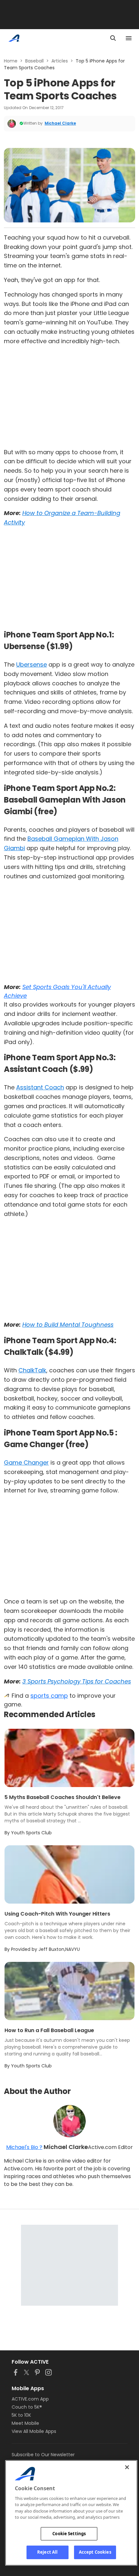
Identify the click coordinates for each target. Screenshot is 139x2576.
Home (11, 61)
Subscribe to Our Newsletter (43, 2455)
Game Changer (26, 1462)
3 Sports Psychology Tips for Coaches (77, 1681)
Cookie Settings (69, 2534)
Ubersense (32, 664)
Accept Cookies (95, 2552)
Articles (60, 61)
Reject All (47, 2552)
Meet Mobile (25, 2423)
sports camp (49, 1696)
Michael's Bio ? (24, 2147)
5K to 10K (21, 2415)
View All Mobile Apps (34, 2431)
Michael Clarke (60, 123)
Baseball (34, 61)
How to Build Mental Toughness (68, 1325)
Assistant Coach (40, 1087)
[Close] (127, 2467)
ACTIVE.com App (30, 2399)
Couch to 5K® (27, 2407)
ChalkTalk (32, 1370)
